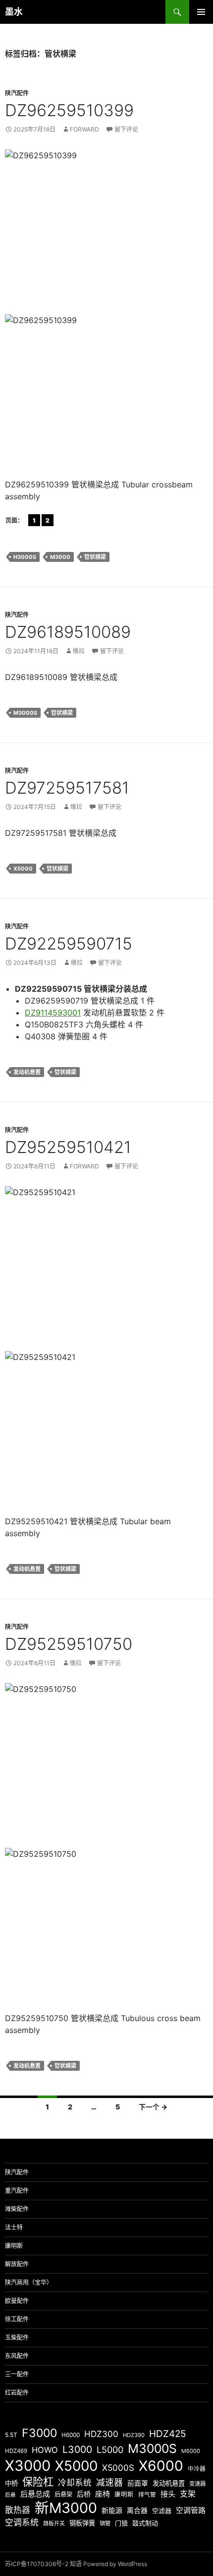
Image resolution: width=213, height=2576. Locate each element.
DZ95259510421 (68, 1147)
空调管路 (191, 2510)
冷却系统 (75, 2483)
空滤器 (162, 2510)
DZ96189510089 (68, 632)
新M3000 (66, 2508)
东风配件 (17, 2356)
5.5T (11, 2435)
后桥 (84, 2494)
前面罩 (138, 2483)
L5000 (110, 2450)
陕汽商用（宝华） (29, 2282)
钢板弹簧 (82, 2523)
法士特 (14, 2227)
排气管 (147, 2495)
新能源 (112, 2510)
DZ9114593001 (53, 1013)
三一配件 (17, 2374)
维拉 (79, 651)
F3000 (39, 2433)
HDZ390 (134, 2435)
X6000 (161, 2466)
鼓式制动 (145, 2523)
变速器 (197, 2484)
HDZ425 (168, 2434)
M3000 (60, 557)
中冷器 (197, 2469)
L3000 (77, 2449)
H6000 (71, 2435)
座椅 (103, 2494)
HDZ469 (16, 2451)
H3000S (25, 557)
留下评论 (126, 129)
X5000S (118, 2468)
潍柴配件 (17, 2209)
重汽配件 (17, 2191)
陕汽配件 (17, 93)
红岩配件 (17, 2393)
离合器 (137, 2510)
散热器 (18, 2510)
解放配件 (17, 2264)
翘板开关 (54, 2523)
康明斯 (14, 2246)
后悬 (10, 2495)
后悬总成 (35, 2494)
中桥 (11, 2483)
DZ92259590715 (69, 944)
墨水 (14, 12)
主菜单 (201, 12)
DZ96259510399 (69, 110)
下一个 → (153, 2107)
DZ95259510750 (69, 1644)
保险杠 (38, 2482)
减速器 (109, 2482)
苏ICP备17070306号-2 (37, 2564)
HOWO (45, 2450)
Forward (84, 129)
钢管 (105, 2523)
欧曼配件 (17, 2301)
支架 (188, 2494)
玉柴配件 (17, 2338)
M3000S (25, 713)
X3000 (28, 2466)
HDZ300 (101, 2434)
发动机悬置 (27, 1072)
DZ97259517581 (67, 788)
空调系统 (22, 2522)
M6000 (191, 2451)
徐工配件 (17, 2319)
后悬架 (63, 2494)
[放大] (195, 162)
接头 (168, 2494)
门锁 (121, 2523)
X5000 (23, 869)
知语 (76, 2564)
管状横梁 (95, 557)
